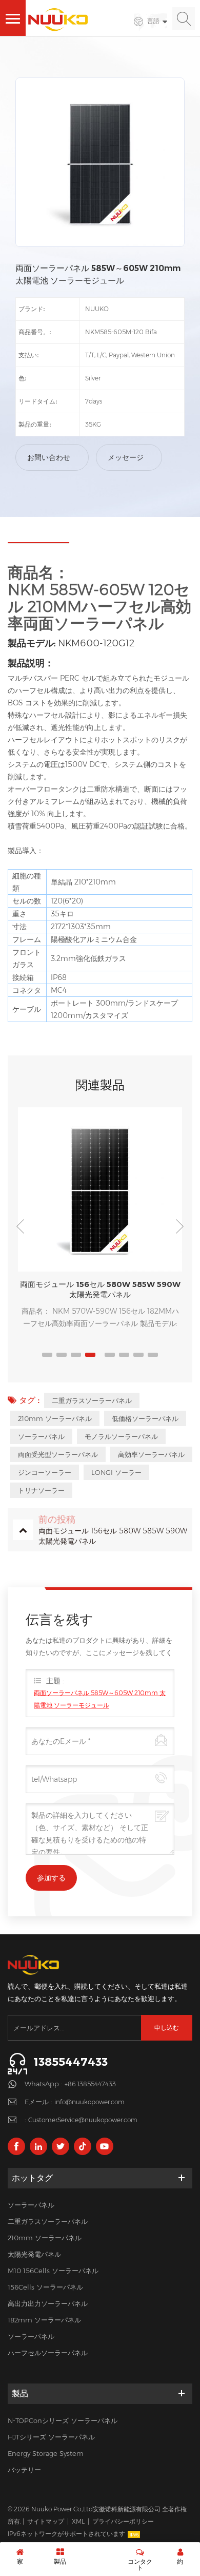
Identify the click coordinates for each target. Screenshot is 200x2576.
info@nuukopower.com (89, 2102)
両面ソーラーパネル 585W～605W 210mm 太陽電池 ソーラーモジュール (100, 1699)
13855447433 (71, 2062)
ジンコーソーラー (45, 1472)
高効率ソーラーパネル (151, 1454)
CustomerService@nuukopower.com (83, 2120)
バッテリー (24, 2470)
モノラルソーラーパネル (121, 1436)
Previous (21, 1226)
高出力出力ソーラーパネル (48, 2303)
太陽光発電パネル (34, 2254)
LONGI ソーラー (116, 1472)
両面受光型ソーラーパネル (58, 1454)
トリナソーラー (41, 1490)
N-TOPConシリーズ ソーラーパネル (63, 2420)
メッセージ (126, 457)
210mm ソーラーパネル (55, 1418)
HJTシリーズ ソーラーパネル (51, 2437)
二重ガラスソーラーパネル (92, 1400)
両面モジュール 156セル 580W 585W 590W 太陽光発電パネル (100, 1289)
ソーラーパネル (41, 1436)
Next (179, 1226)
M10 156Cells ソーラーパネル (53, 2271)
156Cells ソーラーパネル (45, 2287)
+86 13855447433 (90, 2084)
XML (78, 2521)
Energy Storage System (46, 2453)
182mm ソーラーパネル (44, 2320)
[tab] (38, 539)
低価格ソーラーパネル (145, 1418)
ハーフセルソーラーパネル (48, 2353)
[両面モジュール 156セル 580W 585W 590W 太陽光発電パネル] (100, 1189)
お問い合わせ (49, 457)
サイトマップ (46, 2521)
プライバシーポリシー (123, 2521)
